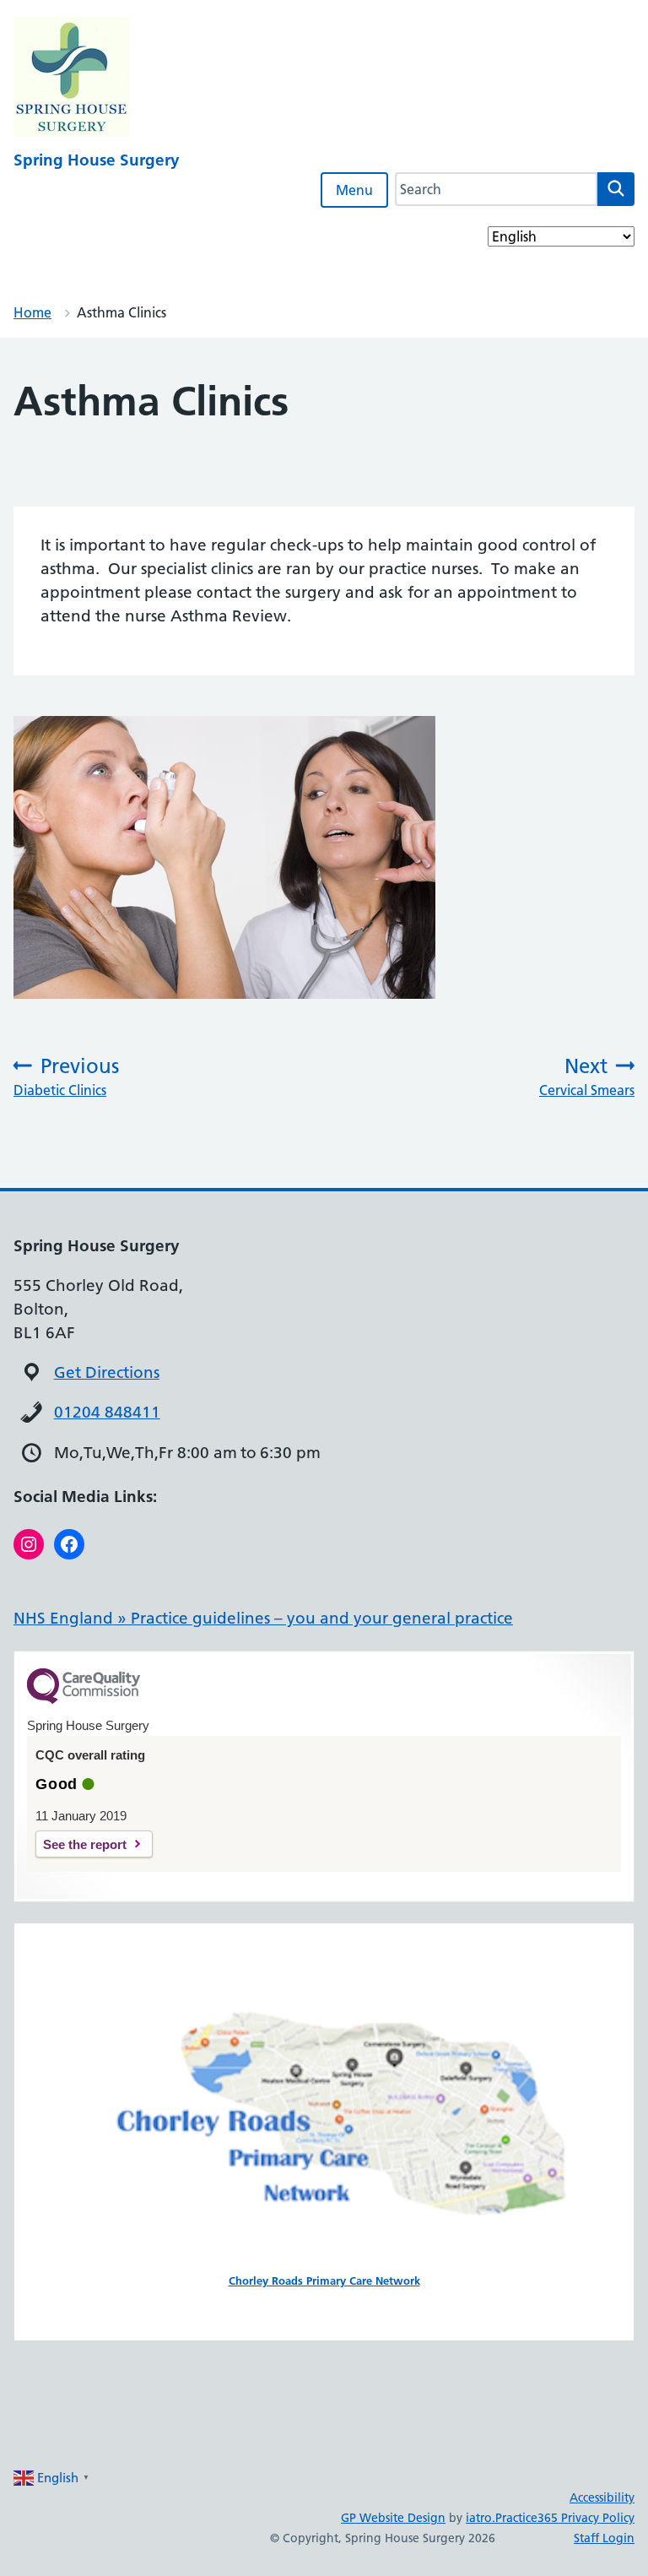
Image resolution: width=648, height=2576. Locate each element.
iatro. (481, 2518)
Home (32, 312)
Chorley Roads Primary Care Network (324, 2280)
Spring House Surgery (97, 160)
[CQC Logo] (84, 1700)
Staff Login (604, 2538)
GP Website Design (393, 2518)
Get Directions (107, 1372)
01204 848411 (107, 1412)
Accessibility (602, 2497)
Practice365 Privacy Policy (565, 2518)
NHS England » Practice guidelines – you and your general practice (263, 1618)
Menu (354, 190)
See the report (85, 1844)
